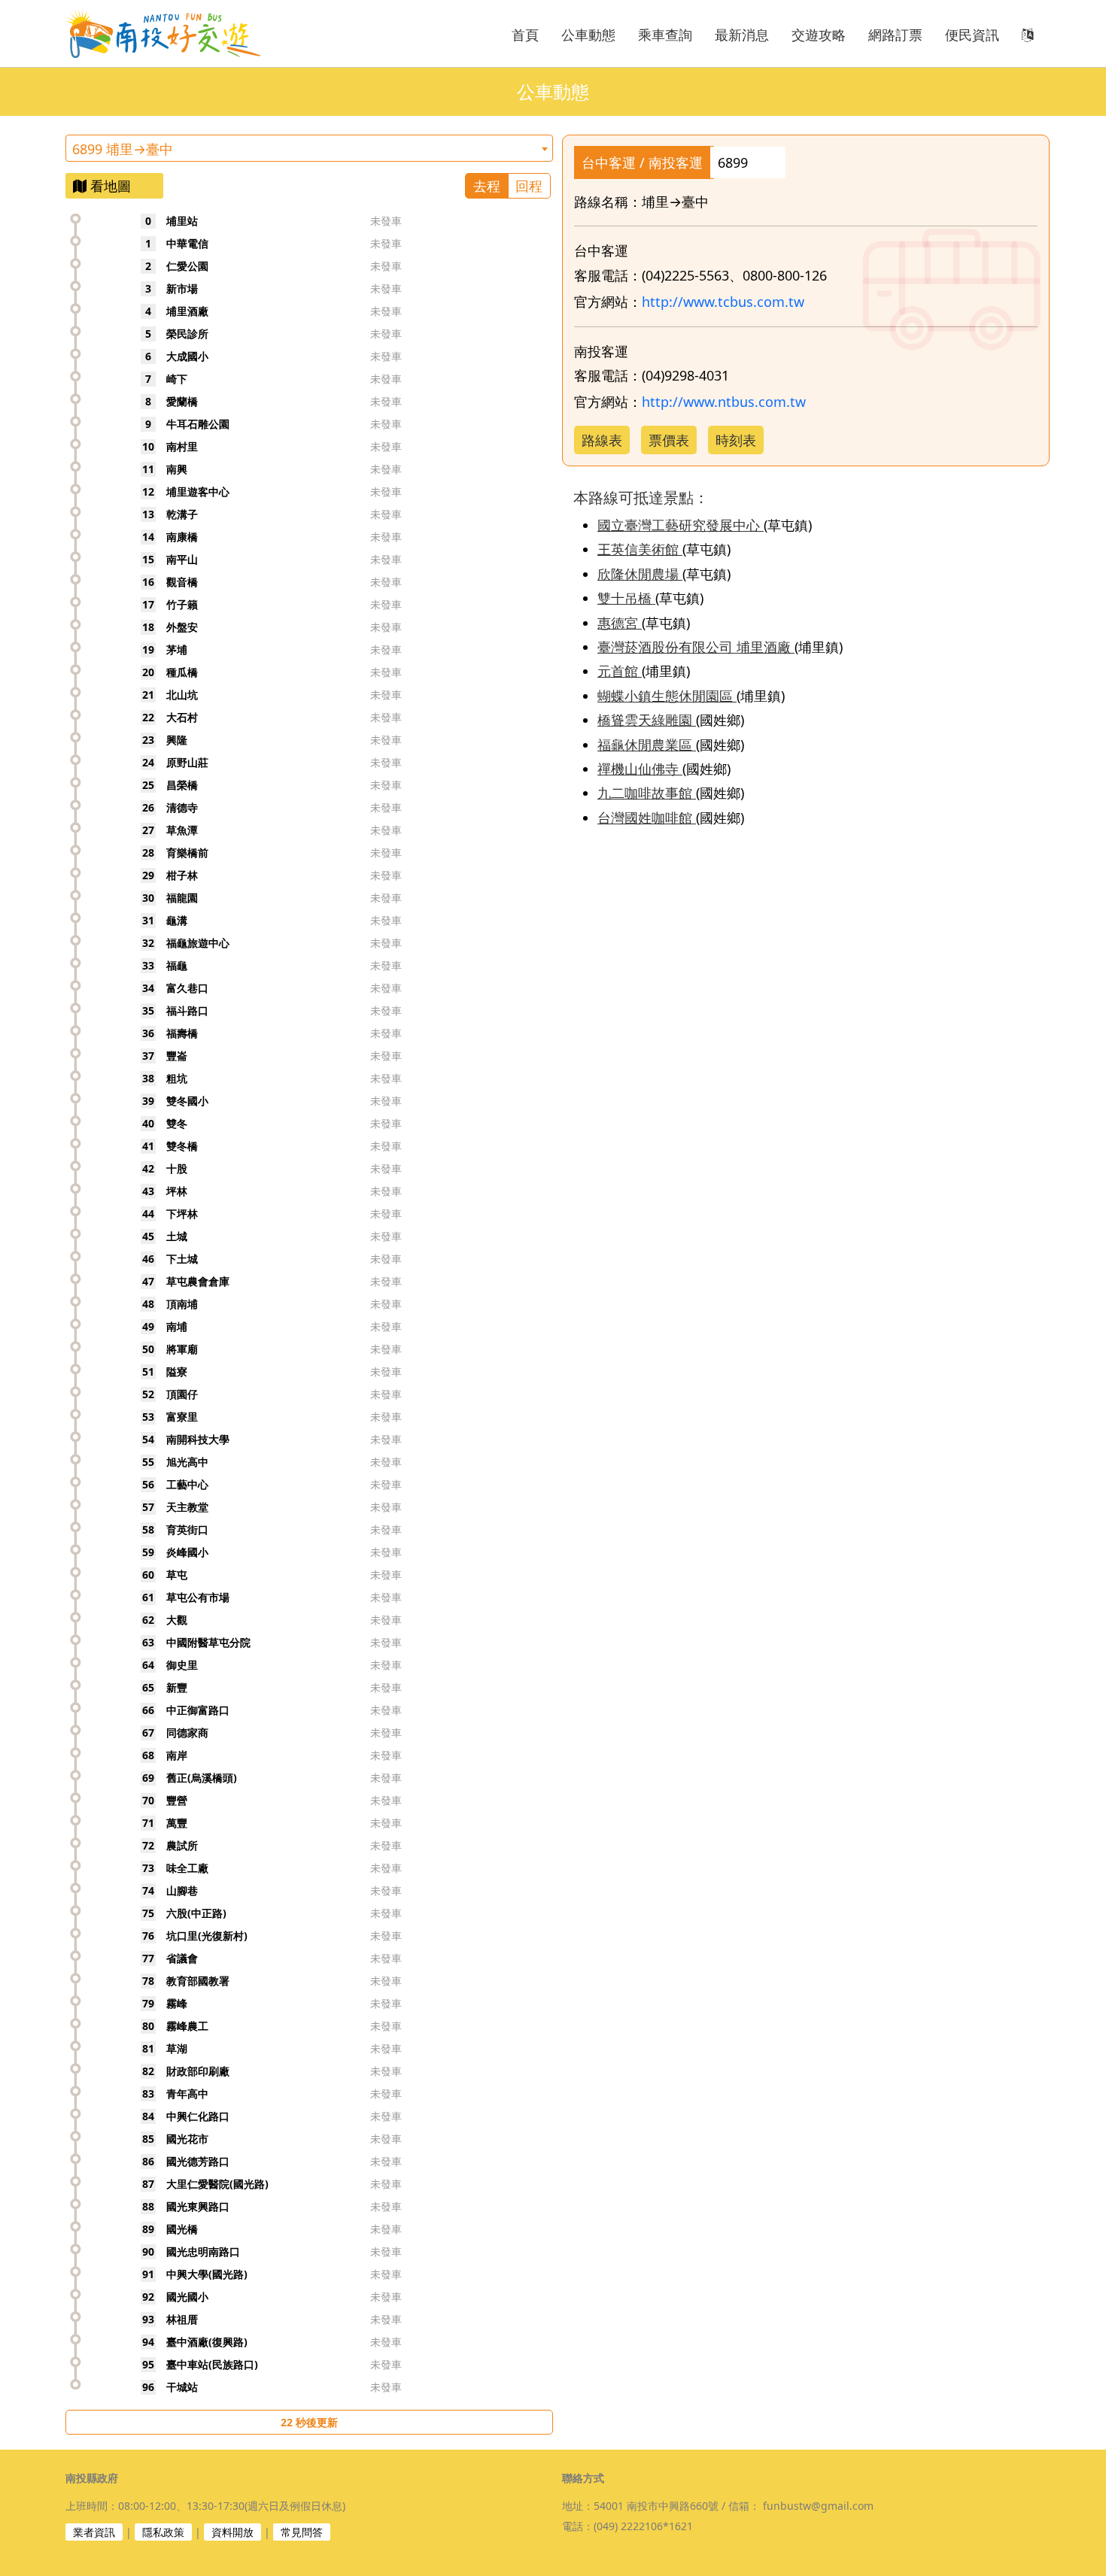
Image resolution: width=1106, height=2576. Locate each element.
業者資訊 (94, 2532)
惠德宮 (620, 623)
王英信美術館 (640, 549)
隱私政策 (163, 2532)
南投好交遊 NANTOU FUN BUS (171, 33)
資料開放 (232, 2532)
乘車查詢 (665, 35)
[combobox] (309, 148)
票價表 (669, 440)
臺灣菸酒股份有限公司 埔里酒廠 (696, 647)
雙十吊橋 (626, 598)
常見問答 (302, 2532)
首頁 (525, 35)
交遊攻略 (819, 35)
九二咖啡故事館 (647, 793)
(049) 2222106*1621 (643, 2526)
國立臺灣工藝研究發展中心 (681, 525)
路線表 (602, 440)
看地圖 (109, 186)
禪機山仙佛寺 (640, 769)
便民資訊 (972, 35)
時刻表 (736, 440)
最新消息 (742, 35)
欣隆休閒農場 (640, 574)
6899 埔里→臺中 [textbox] (123, 149)
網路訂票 (895, 35)
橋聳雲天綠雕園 (647, 720)
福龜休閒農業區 (647, 745)
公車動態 (588, 35)
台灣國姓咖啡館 (647, 818)
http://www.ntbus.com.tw (724, 402)
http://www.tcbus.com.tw (723, 302)
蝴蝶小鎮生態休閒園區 (667, 696)
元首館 (620, 671)
